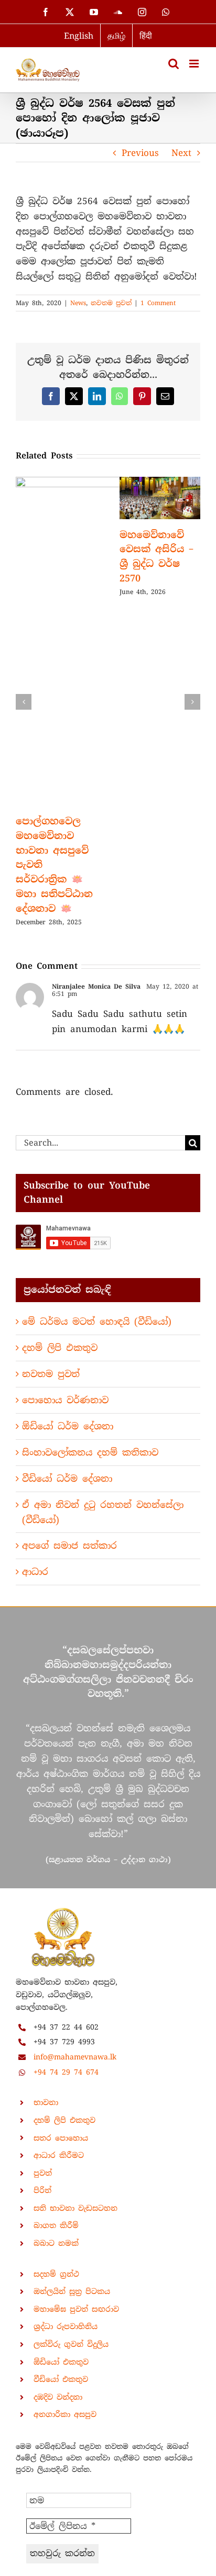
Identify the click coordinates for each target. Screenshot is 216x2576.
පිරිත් (42, 2190)
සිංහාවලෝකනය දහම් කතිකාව (90, 1452)
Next (181, 153)
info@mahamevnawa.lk (75, 2057)
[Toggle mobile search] (174, 64)
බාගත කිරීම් (56, 2225)
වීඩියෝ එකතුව (61, 2379)
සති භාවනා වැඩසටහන (75, 2208)
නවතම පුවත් (111, 303)
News (78, 303)
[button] (24, 702)
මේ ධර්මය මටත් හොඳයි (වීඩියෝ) (97, 1321)
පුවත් (43, 2173)
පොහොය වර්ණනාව (65, 1400)
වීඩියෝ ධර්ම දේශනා (67, 1479)
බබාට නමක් (56, 2243)
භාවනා (46, 2102)
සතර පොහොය (61, 2138)
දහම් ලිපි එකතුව (60, 1348)
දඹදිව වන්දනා (58, 2397)
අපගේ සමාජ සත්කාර (69, 1545)
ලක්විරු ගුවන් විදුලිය (71, 2344)
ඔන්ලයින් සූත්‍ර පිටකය (72, 2291)
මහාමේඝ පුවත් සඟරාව (76, 2309)
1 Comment (158, 303)
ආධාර (35, 1572)
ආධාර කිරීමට (59, 2155)
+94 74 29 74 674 (66, 2072)
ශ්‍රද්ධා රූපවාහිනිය (66, 2326)
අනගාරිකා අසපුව (65, 2414)
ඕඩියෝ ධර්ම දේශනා (68, 1426)
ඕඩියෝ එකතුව (61, 2362)
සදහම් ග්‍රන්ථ (56, 2274)
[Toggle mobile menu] (195, 64)
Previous (140, 153)
